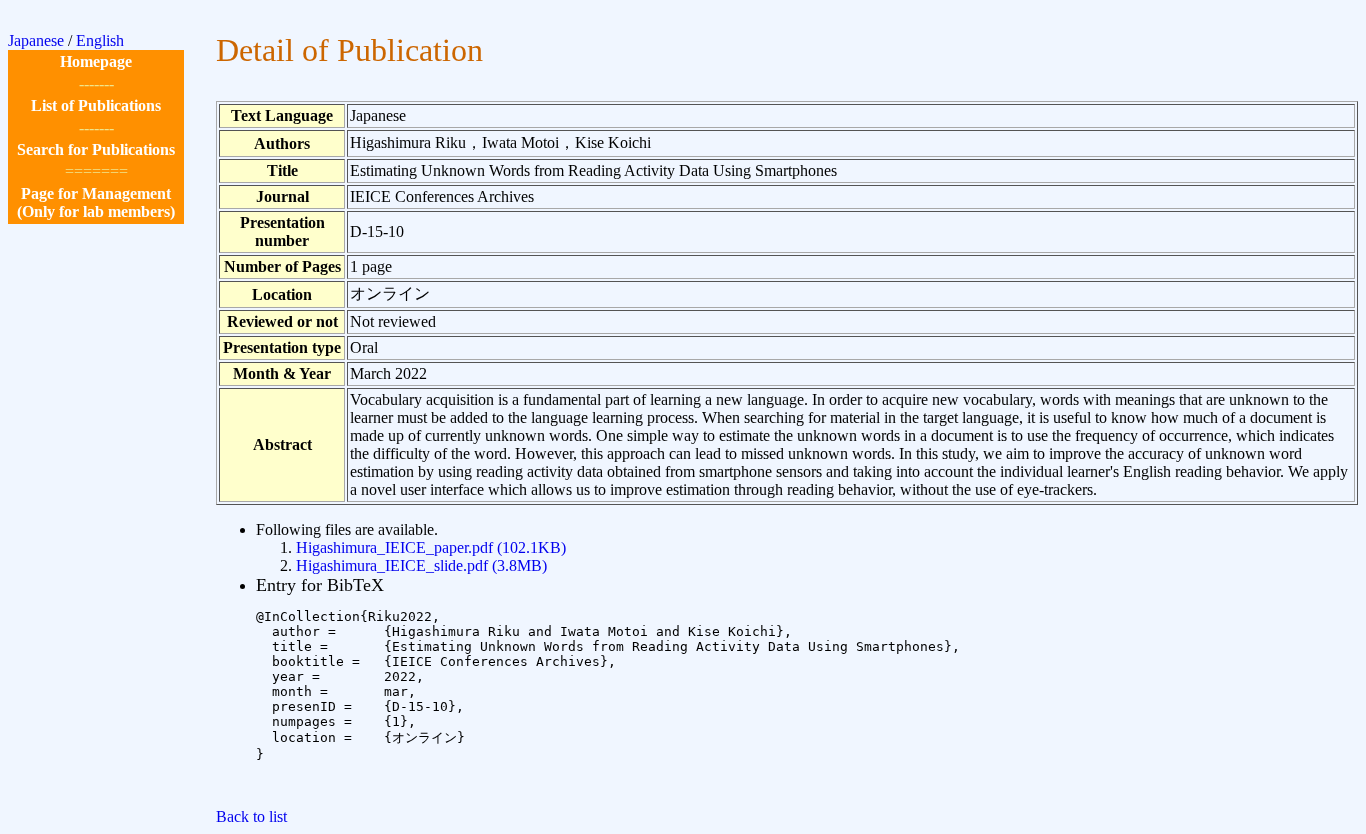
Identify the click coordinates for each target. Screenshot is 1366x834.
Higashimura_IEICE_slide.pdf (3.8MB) (421, 565)
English (100, 40)
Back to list (251, 816)
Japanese (36, 40)
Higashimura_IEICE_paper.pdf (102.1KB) (431, 547)
